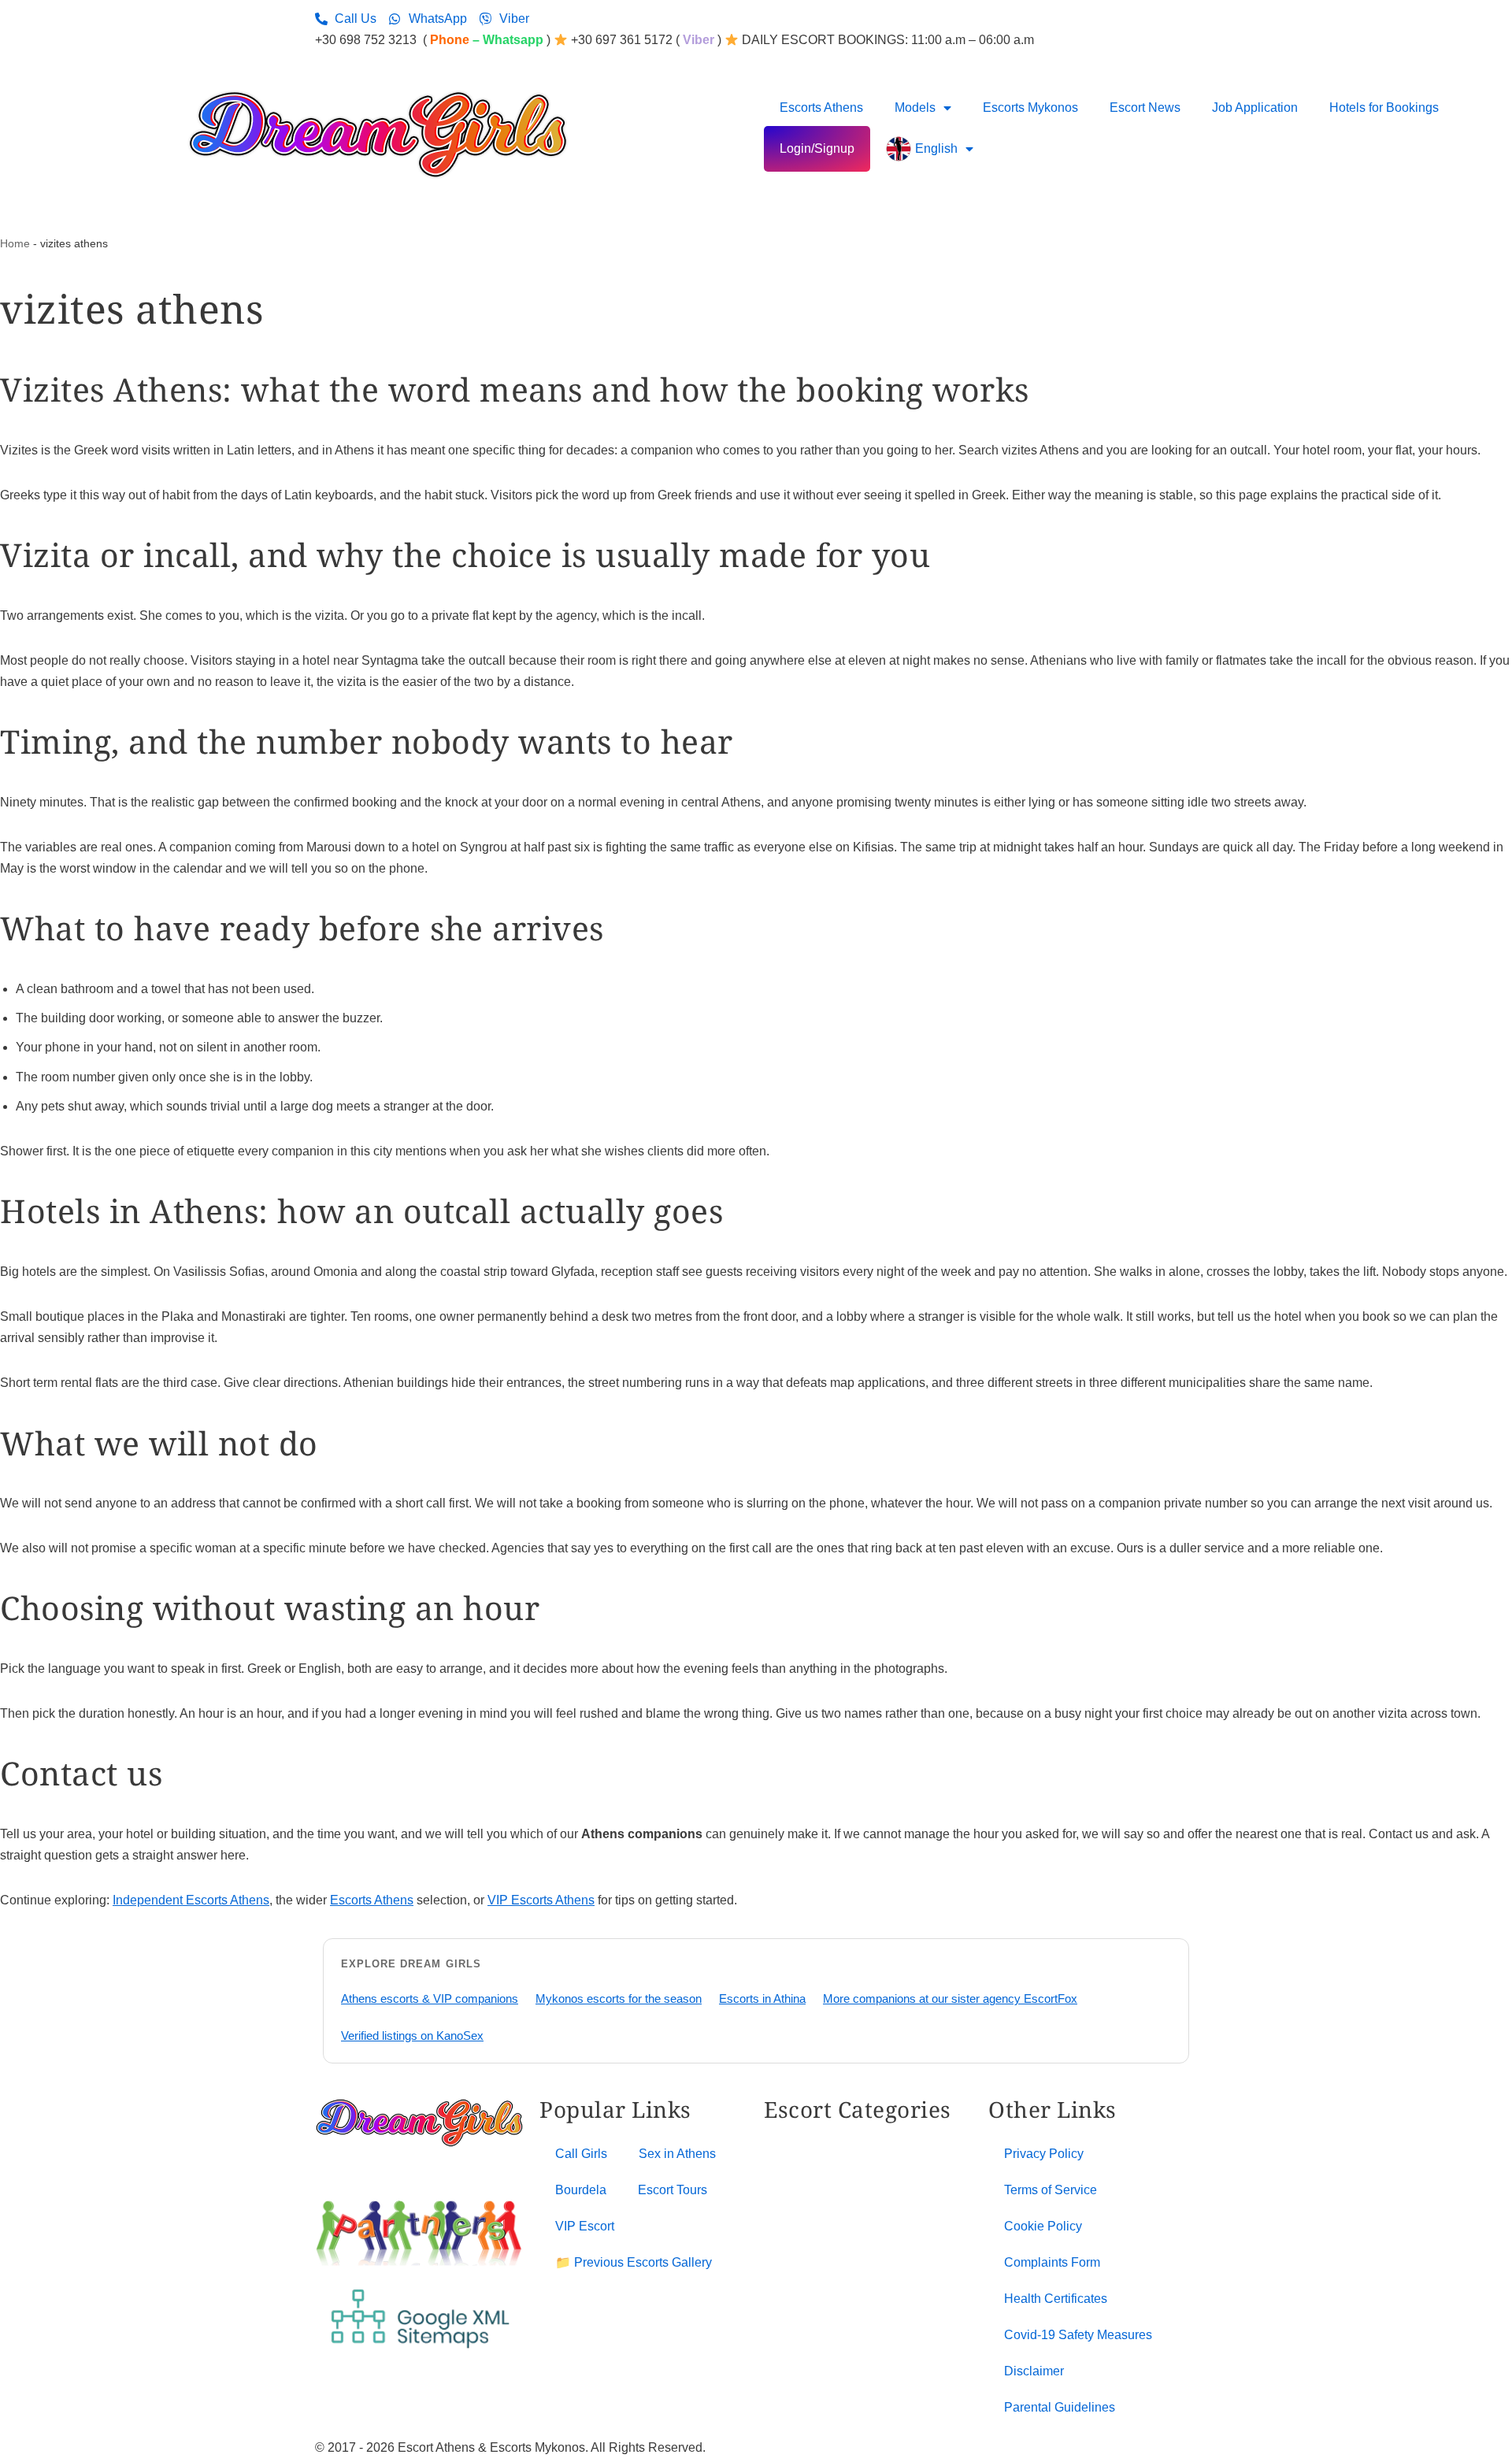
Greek (847, 2147)
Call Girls (581, 2154)
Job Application (1255, 108)
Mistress (853, 2190)
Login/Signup (817, 148)
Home (15, 243)
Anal (777, 2147)
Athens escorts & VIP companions (430, 1999)
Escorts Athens (821, 108)
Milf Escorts (862, 2168)
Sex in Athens (677, 2154)
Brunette (787, 2232)
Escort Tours (673, 2190)
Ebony (782, 2254)
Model (847, 2211)
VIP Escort (585, 2226)
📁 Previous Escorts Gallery (634, 2262)
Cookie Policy (1043, 2226)
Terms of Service (1051, 2190)
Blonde (784, 2211)
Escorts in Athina (762, 1999)
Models (915, 108)
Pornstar (854, 2232)
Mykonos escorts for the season (619, 1999)
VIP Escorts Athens (541, 1900)
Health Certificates (1056, 2299)
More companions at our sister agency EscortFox (950, 1999)
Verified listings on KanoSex (412, 2036)
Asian (780, 2168)
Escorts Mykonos (1030, 108)
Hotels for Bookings (1384, 108)
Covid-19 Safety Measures (1078, 2335)
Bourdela (581, 2190)
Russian (853, 2254)
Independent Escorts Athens (191, 1900)
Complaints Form (1052, 2262)
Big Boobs (793, 2190)
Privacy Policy (1044, 2154)
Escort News (1145, 108)
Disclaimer (1034, 2371)
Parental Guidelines (1060, 2407)
